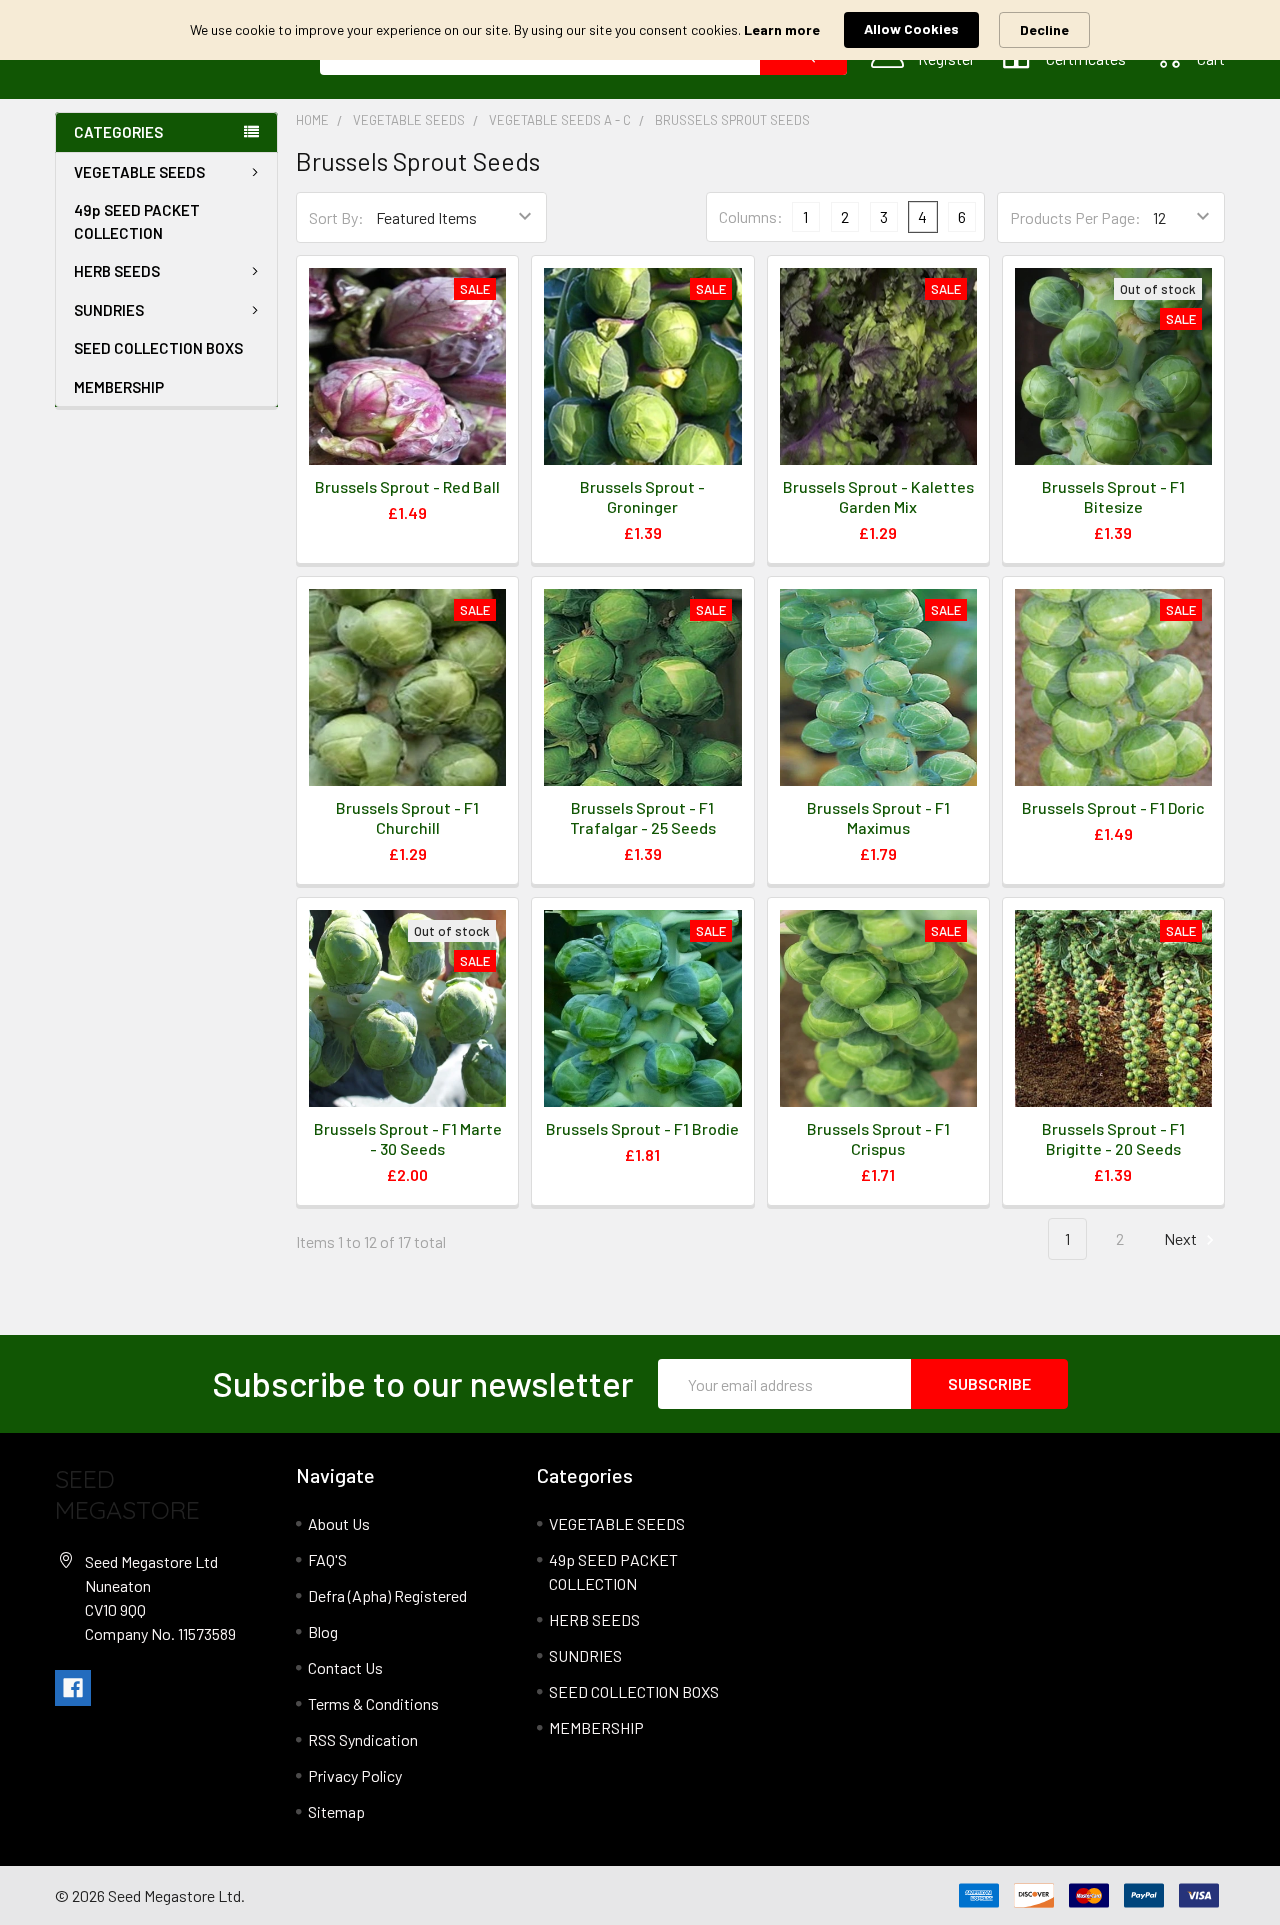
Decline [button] (1044, 29)
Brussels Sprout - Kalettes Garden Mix (878, 496)
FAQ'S (327, 1559)
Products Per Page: (1075, 217)
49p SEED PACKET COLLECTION (137, 221)
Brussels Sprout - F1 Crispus (878, 1138)
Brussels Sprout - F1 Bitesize (1113, 496)
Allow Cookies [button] (911, 28)
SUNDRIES (109, 310)
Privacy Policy (355, 1775)
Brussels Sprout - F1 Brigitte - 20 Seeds (1113, 1138)
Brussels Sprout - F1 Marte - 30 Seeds (408, 1138)
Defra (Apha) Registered (387, 1595)
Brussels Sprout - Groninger (642, 496)
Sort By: (336, 217)
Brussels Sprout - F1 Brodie (642, 1128)
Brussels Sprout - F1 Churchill (407, 817)
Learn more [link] (782, 29)
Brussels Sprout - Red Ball (407, 486)
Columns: (751, 216)
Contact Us (345, 1667)
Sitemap (336, 1811)
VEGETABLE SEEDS (139, 172)
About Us (339, 1523)
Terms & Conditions (373, 1703)
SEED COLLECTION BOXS (158, 348)
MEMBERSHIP (119, 387)
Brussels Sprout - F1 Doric (1113, 807)
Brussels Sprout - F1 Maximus (878, 817)
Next (1182, 1238)
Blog (323, 1631)
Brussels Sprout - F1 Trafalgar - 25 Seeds (643, 817)
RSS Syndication (363, 1739)
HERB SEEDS (117, 271)
